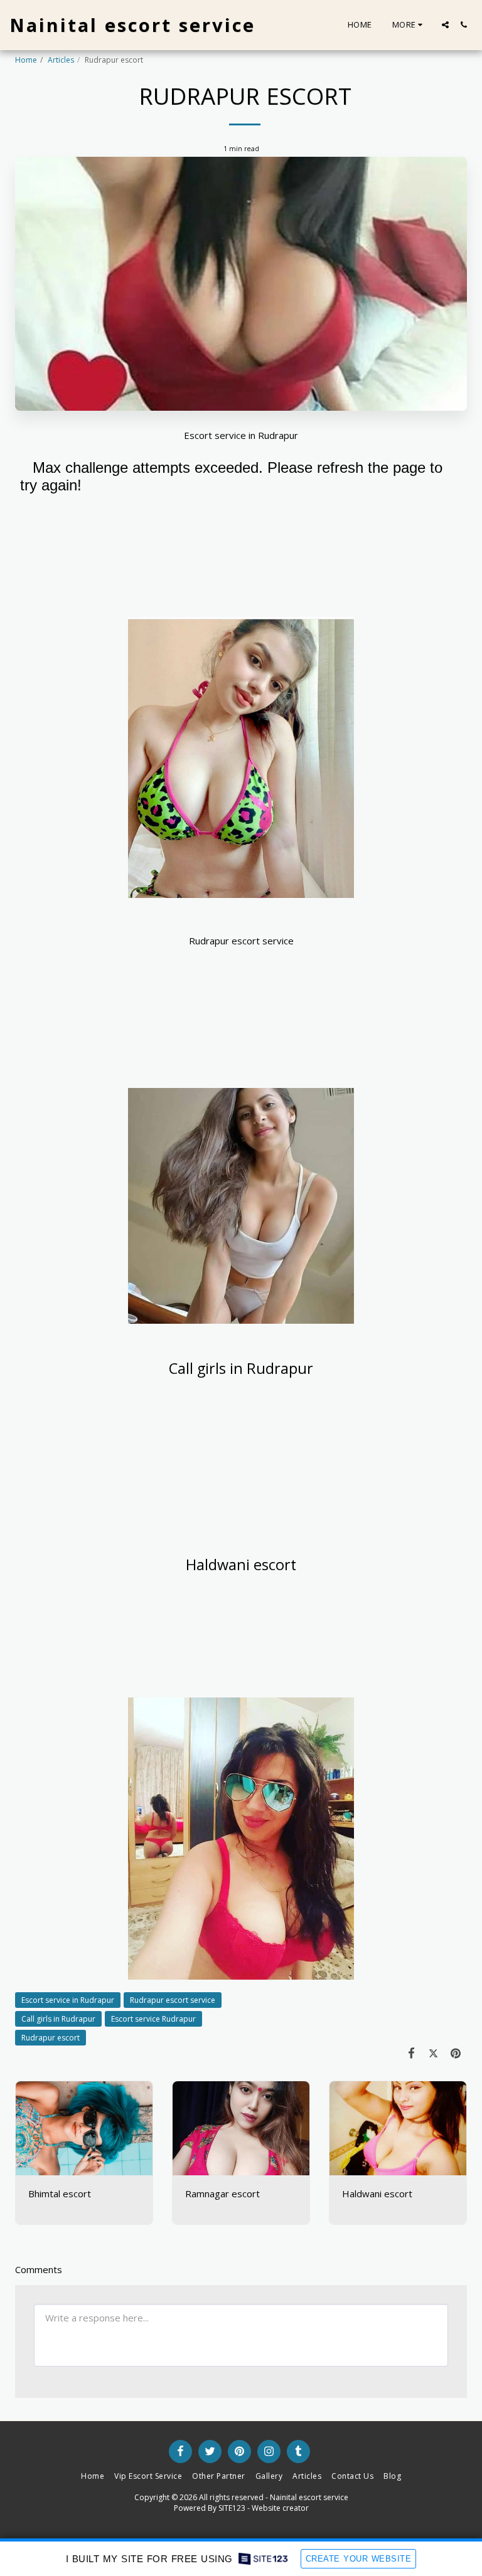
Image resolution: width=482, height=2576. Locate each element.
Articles (61, 60)
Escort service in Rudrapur (68, 2000)
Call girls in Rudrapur (58, 2019)
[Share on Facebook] (412, 2053)
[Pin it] (456, 2053)
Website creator (280, 2508)
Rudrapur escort (51, 2038)
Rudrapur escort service (173, 2000)
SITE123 (232, 2508)
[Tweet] (434, 2053)
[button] (445, 25)
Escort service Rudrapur (153, 2019)
